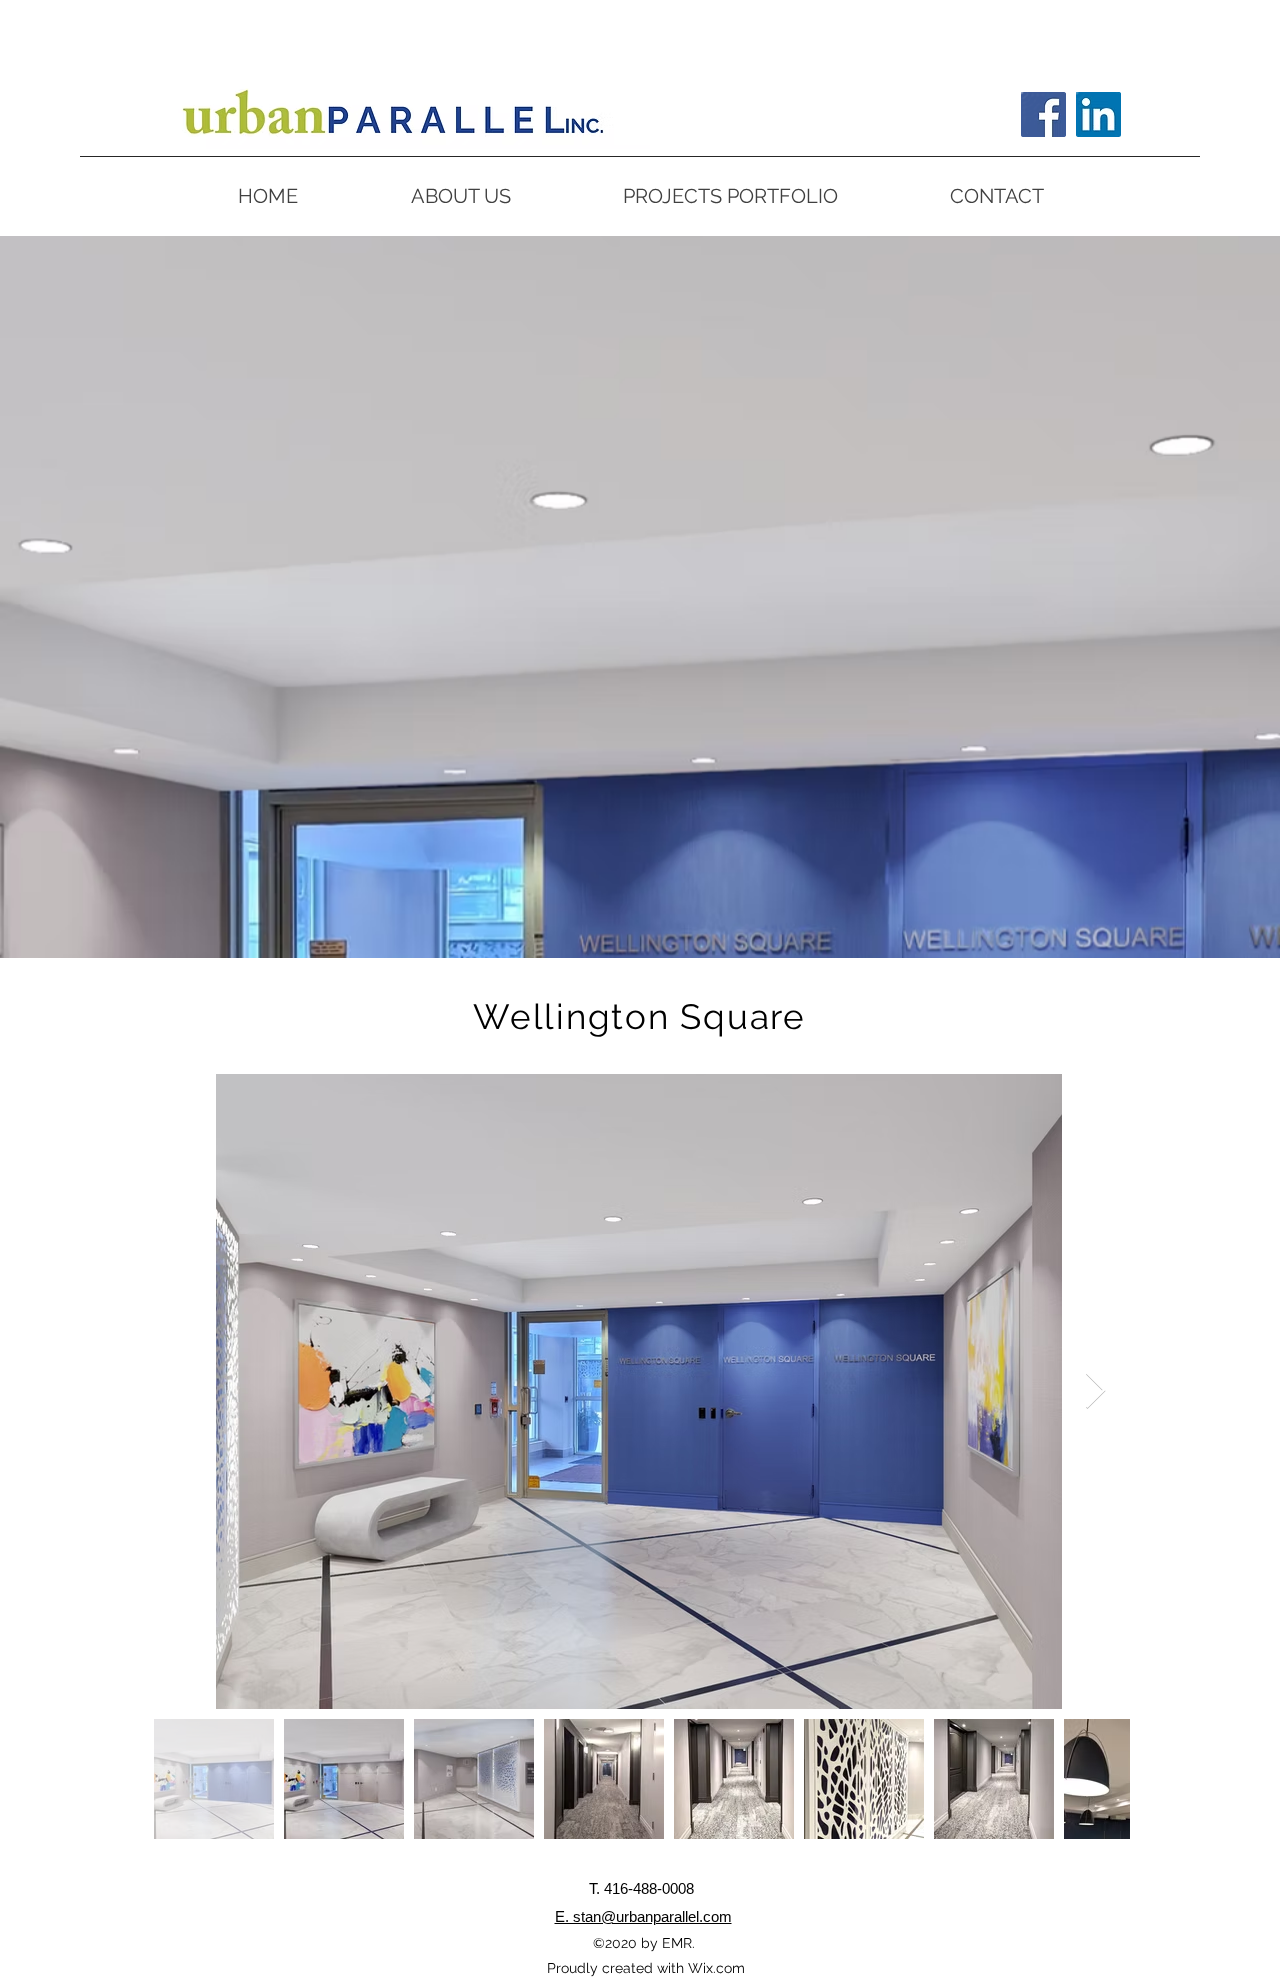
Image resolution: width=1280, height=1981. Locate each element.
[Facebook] (1043, 114)
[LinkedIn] (1098, 114)
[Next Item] (1095, 1391)
